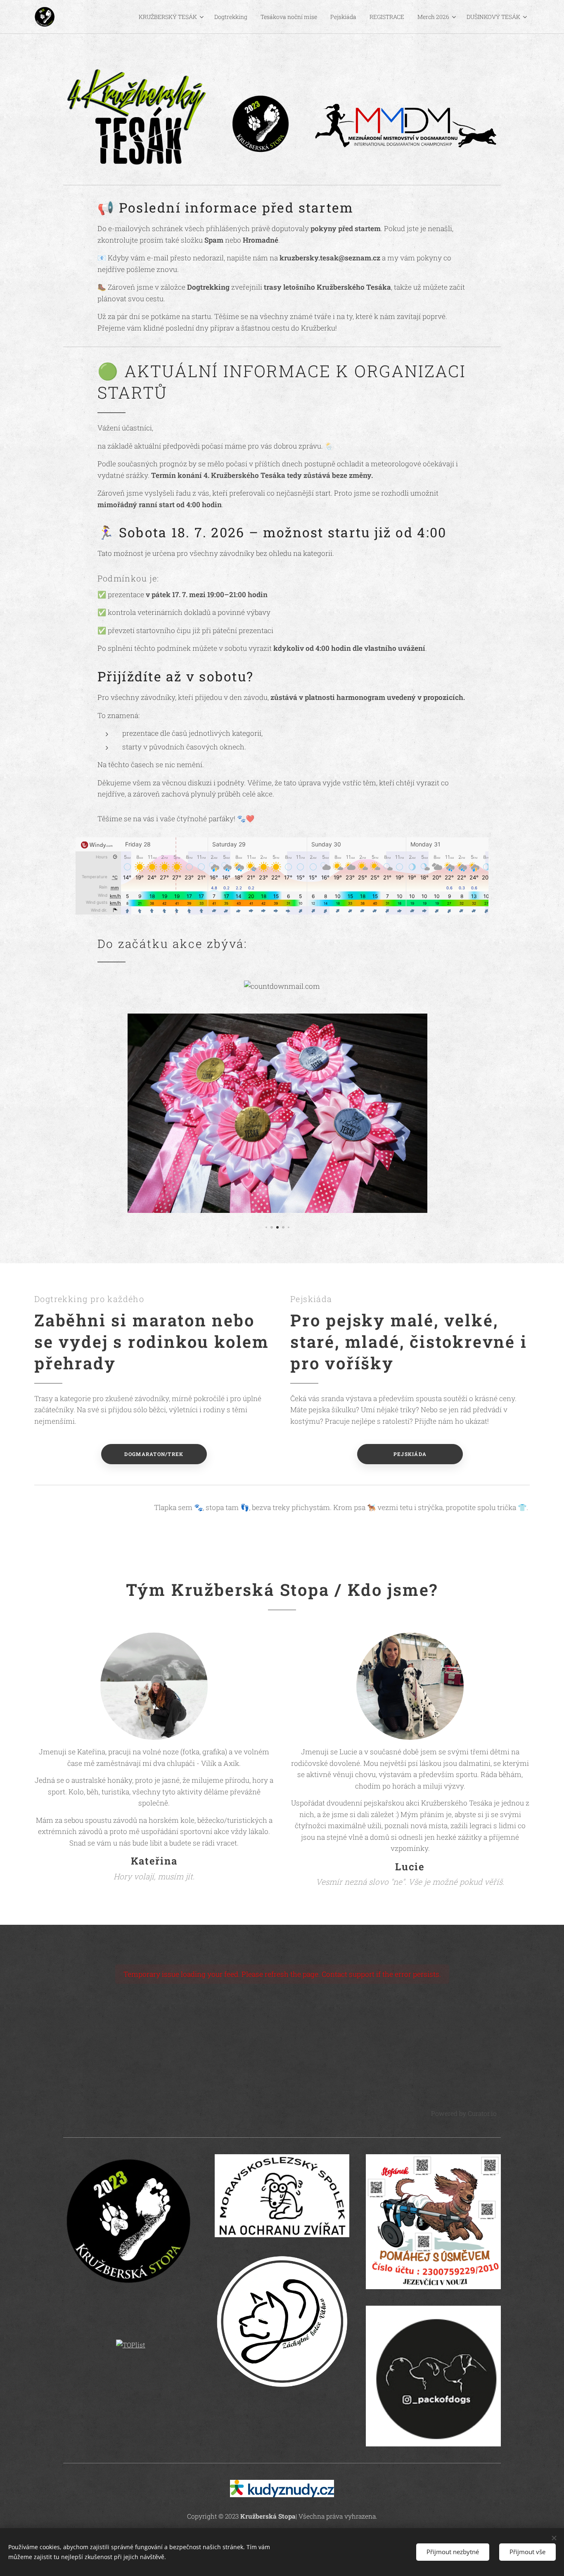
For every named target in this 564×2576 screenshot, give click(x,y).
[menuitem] (172, 17)
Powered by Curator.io (464, 2113)
